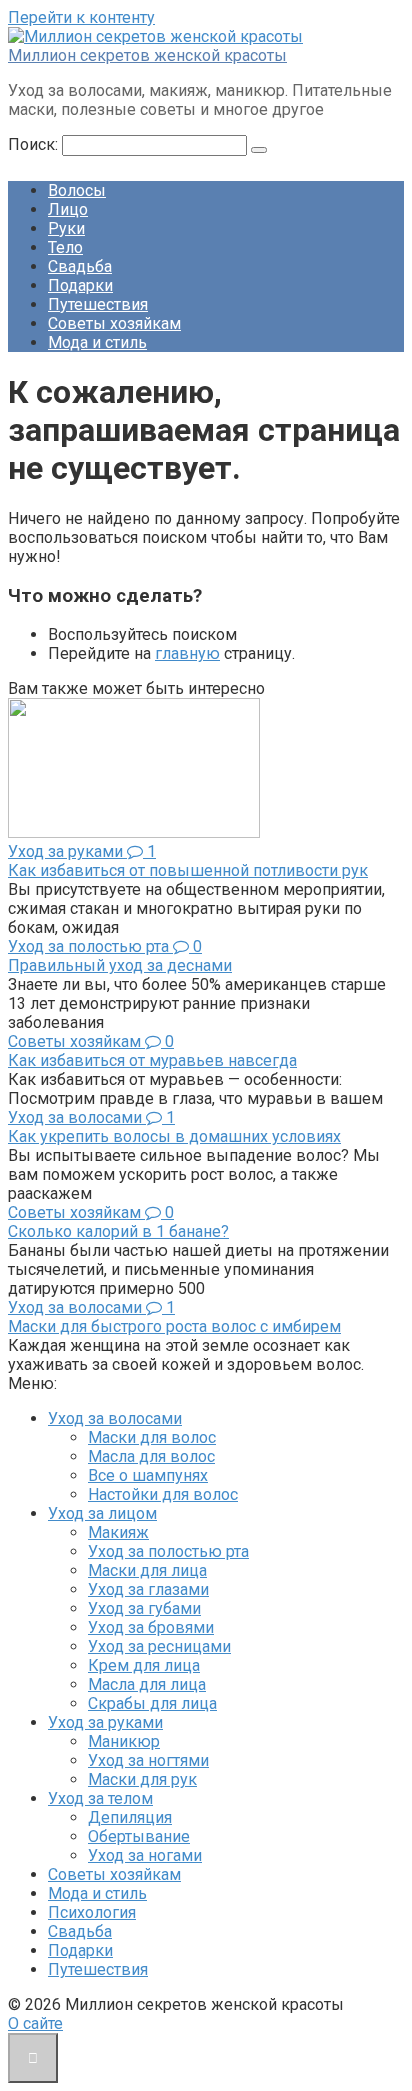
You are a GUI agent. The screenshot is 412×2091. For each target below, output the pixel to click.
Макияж (118, 1532)
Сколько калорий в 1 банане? (118, 1231)
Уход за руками (105, 1722)
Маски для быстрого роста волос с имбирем (174, 1326)
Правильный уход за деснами (120, 965)
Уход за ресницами (159, 1646)
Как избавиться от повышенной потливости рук (188, 870)
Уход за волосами (115, 1418)
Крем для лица (144, 1665)
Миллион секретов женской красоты (147, 55)
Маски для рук (142, 1779)
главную (187, 653)
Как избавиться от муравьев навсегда (152, 1060)
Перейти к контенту (81, 17)
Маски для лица (147, 1570)
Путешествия (98, 304)
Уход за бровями (151, 1627)
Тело (65, 247)
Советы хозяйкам (114, 323)
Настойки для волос (163, 1494)
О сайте (35, 2023)
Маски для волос (152, 1437)
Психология (92, 1912)
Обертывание (139, 1836)
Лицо (68, 209)
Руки (66, 228)
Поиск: (35, 144)
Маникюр (124, 1741)
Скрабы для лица (152, 1703)
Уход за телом (100, 1798)
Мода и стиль (97, 342)
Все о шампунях (148, 1475)
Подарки (80, 285)
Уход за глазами (148, 1589)
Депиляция (130, 1817)
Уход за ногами (145, 1855)
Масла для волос (151, 1456)
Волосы (77, 190)
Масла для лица (147, 1684)
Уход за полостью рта (168, 1551)
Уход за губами (144, 1608)
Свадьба (80, 266)
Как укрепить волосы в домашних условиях (174, 1136)
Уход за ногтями (148, 1760)
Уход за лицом (102, 1513)
